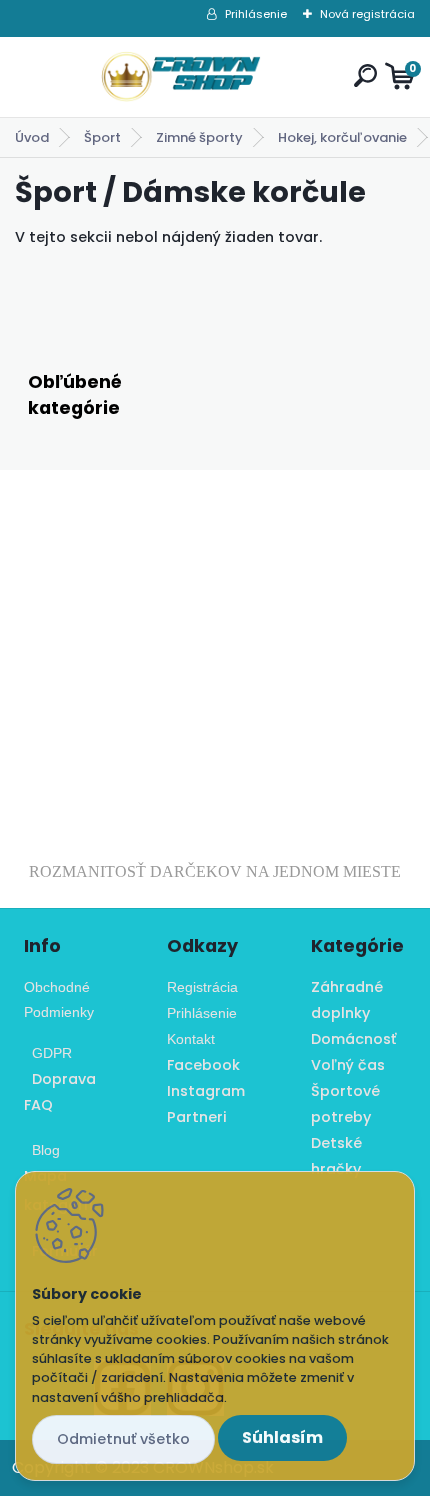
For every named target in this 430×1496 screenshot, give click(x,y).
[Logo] (181, 77)
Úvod (32, 137)
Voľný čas (348, 1065)
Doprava (60, 1079)
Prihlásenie (256, 14)
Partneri (197, 1117)
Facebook (203, 1065)
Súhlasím (282, 1437)
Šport (102, 137)
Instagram (206, 1091)
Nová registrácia (367, 14)
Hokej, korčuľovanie (342, 137)
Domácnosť (353, 1039)
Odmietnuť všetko (123, 1439)
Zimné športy (199, 137)
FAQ (38, 1105)
